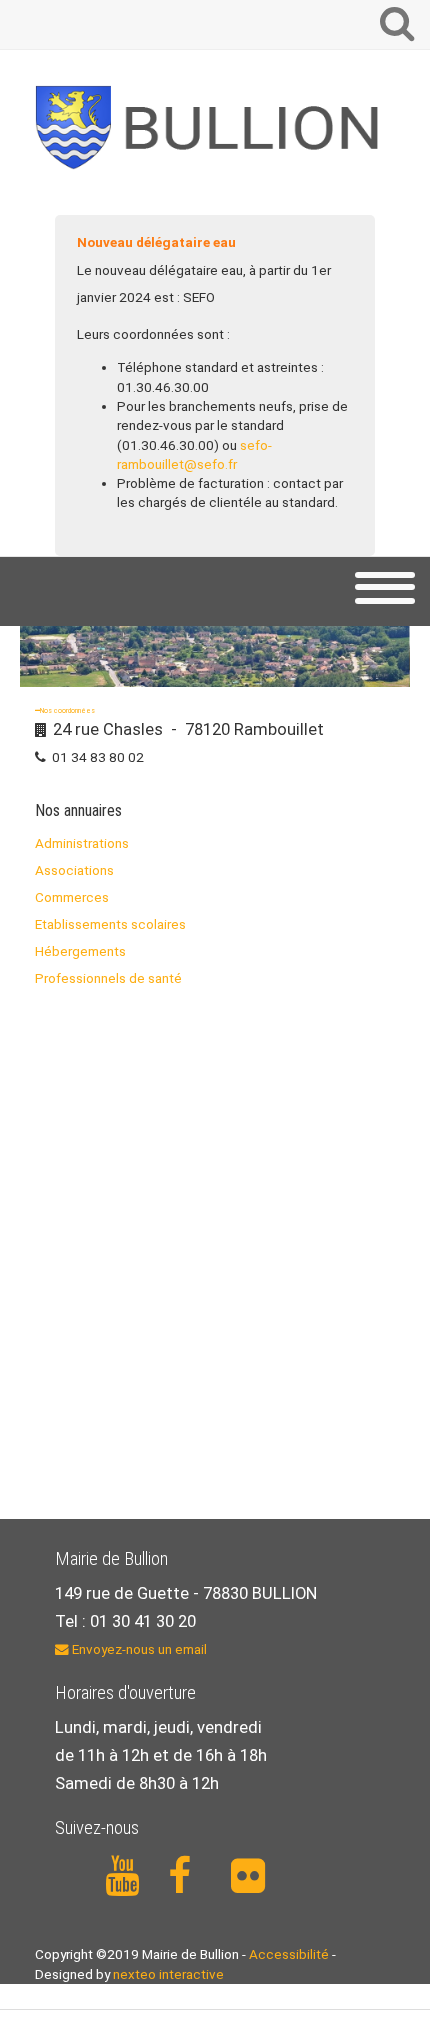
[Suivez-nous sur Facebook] (188, 1876)
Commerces (72, 897)
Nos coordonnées (67, 711)
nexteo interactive (168, 1974)
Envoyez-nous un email (138, 1649)
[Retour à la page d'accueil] (215, 127)
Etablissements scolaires (110, 924)
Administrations (82, 843)
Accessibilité (289, 1954)
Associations (74, 870)
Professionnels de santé (108, 978)
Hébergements (80, 951)
